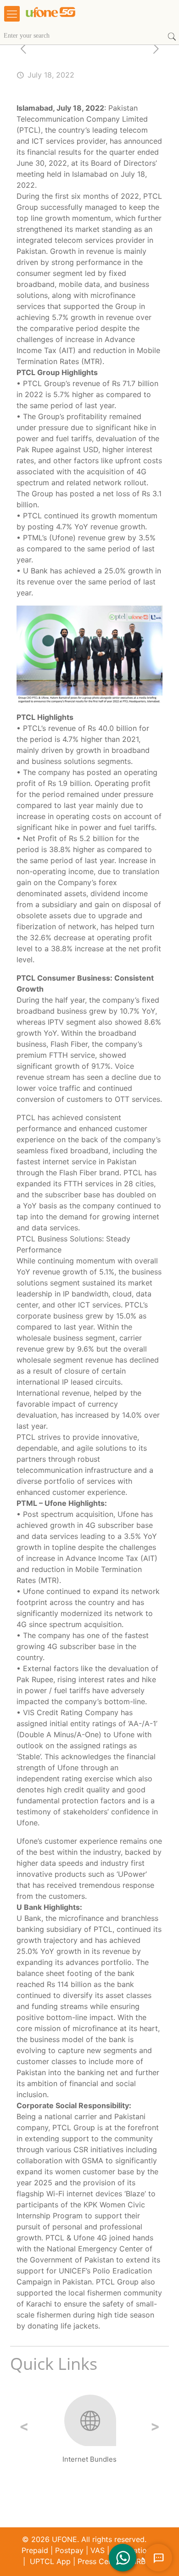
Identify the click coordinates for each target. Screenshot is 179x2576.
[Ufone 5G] (78, 18)
